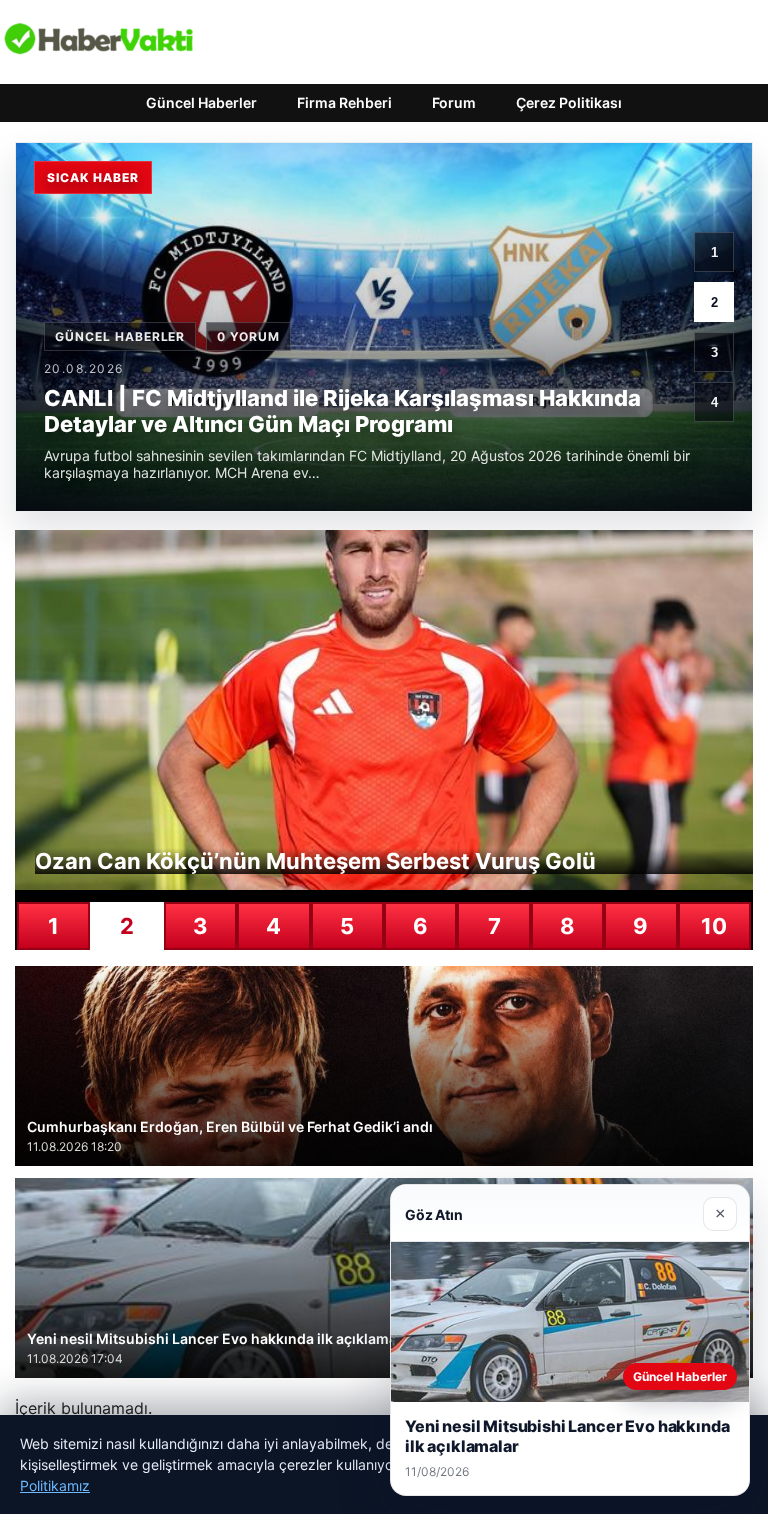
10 (714, 926)
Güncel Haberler (201, 102)
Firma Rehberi (344, 102)
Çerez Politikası (569, 102)
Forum (454, 102)
